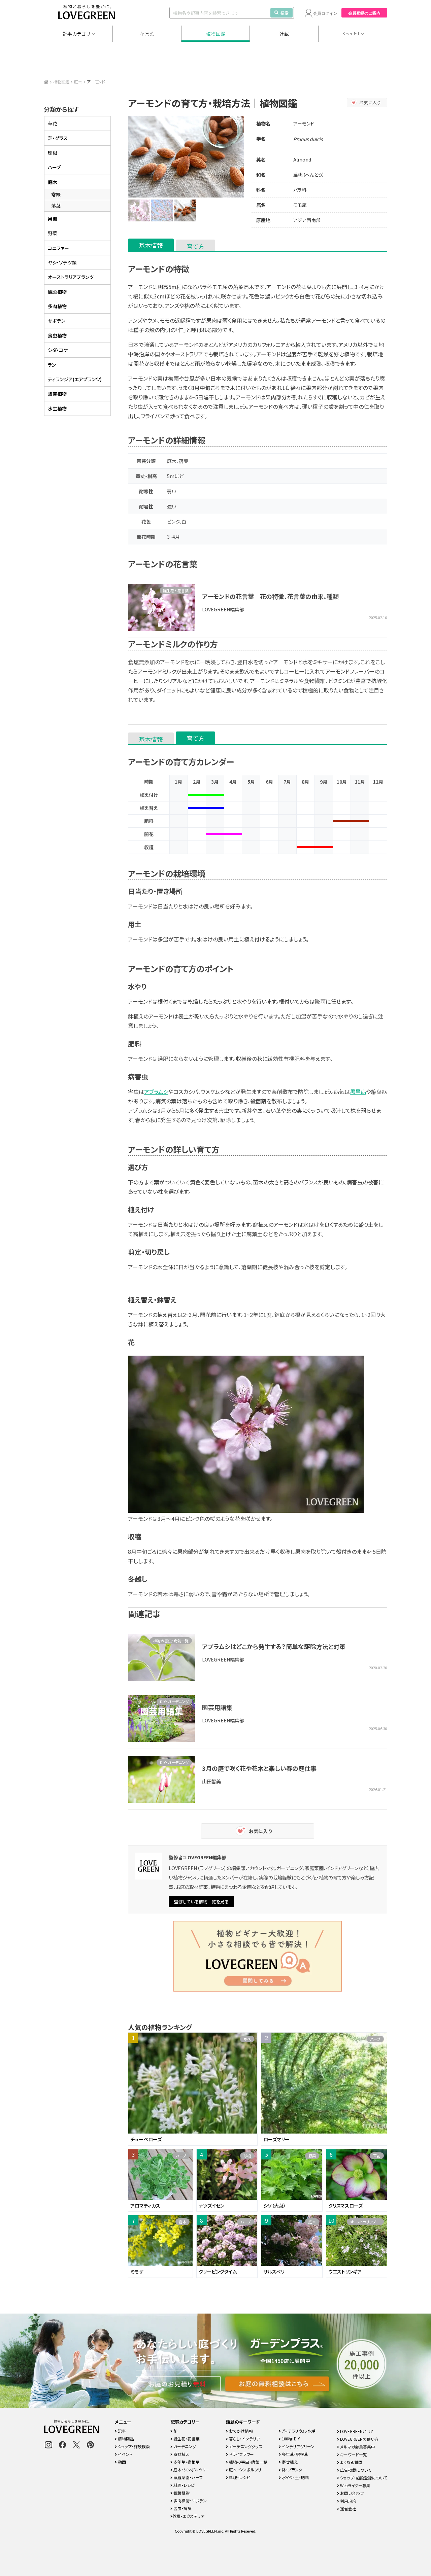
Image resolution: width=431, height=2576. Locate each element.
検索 (285, 13)
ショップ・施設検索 (133, 2446)
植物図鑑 (216, 34)
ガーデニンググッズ (245, 2446)
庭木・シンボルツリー (191, 2470)
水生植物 (57, 408)
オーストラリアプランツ (71, 277)
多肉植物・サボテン (190, 2500)
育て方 (195, 246)
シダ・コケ (58, 350)
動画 (121, 2462)
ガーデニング (184, 2446)
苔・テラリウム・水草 (298, 2431)
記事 (121, 2431)
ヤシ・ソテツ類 (62, 262)
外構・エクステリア (188, 2516)
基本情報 (151, 245)
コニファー (58, 248)
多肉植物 (57, 306)
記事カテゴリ (76, 34)
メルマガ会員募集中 (357, 2447)
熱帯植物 (57, 394)
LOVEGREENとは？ (356, 2431)
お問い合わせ (352, 2493)
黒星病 (358, 1092)
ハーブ (54, 167)
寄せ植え (181, 2454)
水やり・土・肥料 (295, 2477)
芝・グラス (58, 138)
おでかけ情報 (240, 2431)
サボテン (57, 321)
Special (351, 34)
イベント (125, 2454)
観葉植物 (57, 292)
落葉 (56, 206)
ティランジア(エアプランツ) (75, 379)
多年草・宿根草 (186, 2462)
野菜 (53, 233)
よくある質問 (351, 2462)
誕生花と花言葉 (176, 591)
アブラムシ (156, 1092)
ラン (52, 365)
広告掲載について (355, 2470)
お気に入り (370, 102)
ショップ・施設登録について (363, 2478)
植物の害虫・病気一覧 (171, 1641)
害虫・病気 (182, 2508)
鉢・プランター (294, 2470)
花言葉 (147, 34)
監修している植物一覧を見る (201, 1902)
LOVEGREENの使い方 (359, 2439)
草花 (53, 123)
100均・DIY (290, 2439)
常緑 (56, 194)
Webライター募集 (355, 2485)
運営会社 (348, 2509)
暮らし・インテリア (244, 2439)
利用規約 (348, 2501)
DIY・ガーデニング (174, 1702)
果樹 (53, 219)
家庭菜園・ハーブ (188, 2477)
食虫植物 (57, 335)
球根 (53, 153)
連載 (284, 34)
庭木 (78, 82)
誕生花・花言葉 (186, 2439)
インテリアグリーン (298, 2446)
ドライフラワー (241, 2454)
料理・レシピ (184, 2485)
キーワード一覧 (353, 2454)
